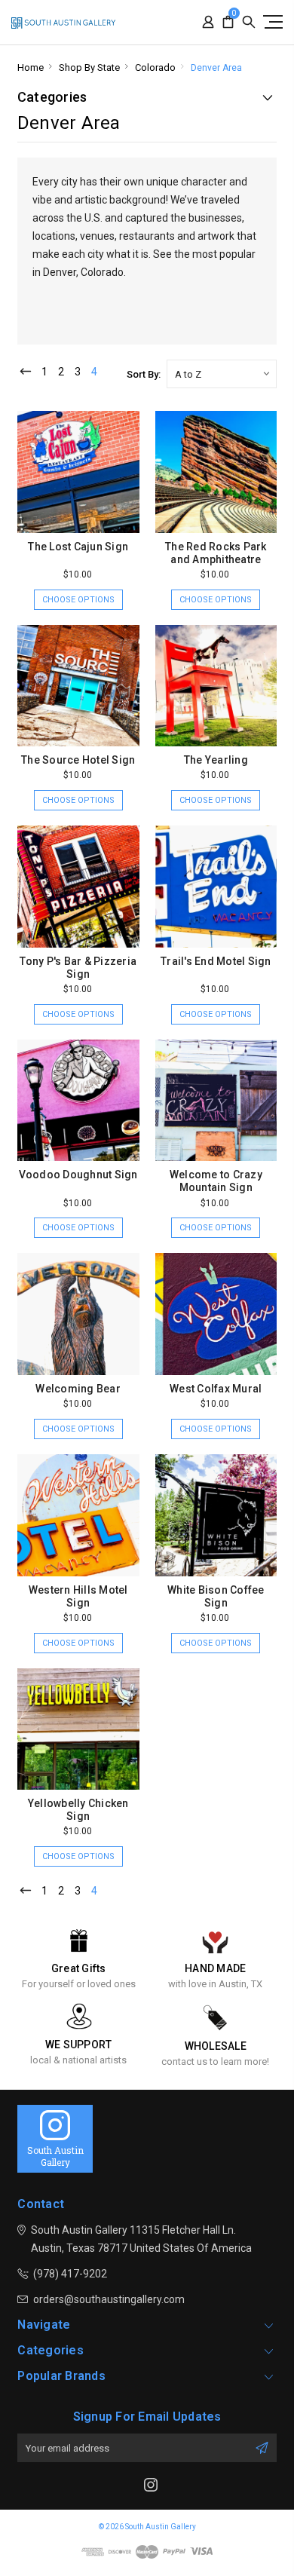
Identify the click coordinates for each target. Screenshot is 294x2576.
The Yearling (216, 760)
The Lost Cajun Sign (78, 547)
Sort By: (144, 374)
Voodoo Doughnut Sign (78, 1175)
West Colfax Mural (216, 1389)
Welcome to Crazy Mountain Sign (216, 1181)
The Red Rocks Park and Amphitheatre (216, 553)
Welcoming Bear (78, 1389)
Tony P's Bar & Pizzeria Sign (78, 968)
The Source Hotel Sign (78, 760)
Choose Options (78, 600)
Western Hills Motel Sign (78, 1596)
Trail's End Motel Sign (216, 961)
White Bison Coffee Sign (216, 1596)
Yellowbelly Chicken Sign (78, 1810)
